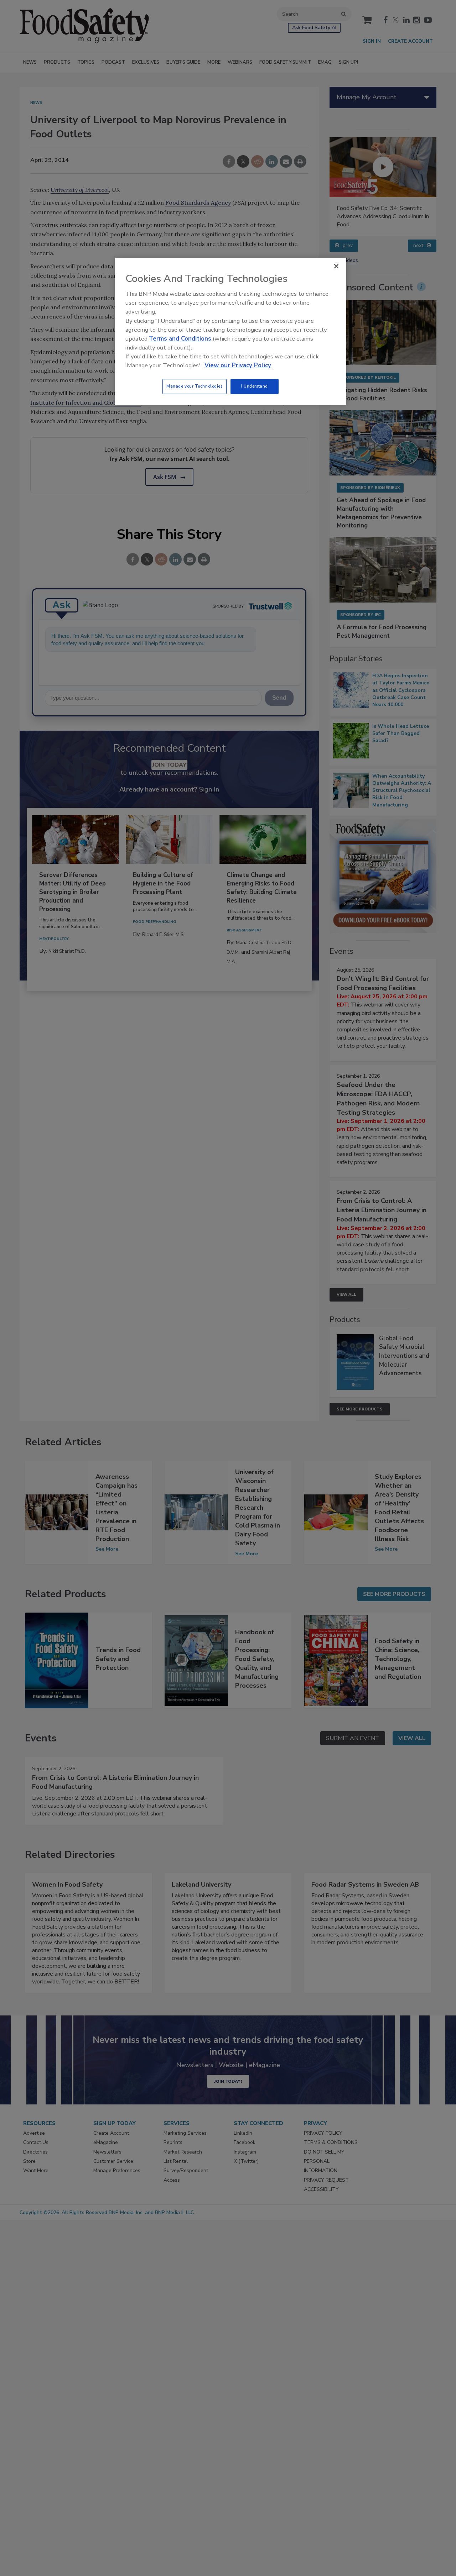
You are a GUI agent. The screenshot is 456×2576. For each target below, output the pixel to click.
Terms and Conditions (180, 339)
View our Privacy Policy (238, 365)
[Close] (336, 266)
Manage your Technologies (195, 386)
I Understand (255, 386)
